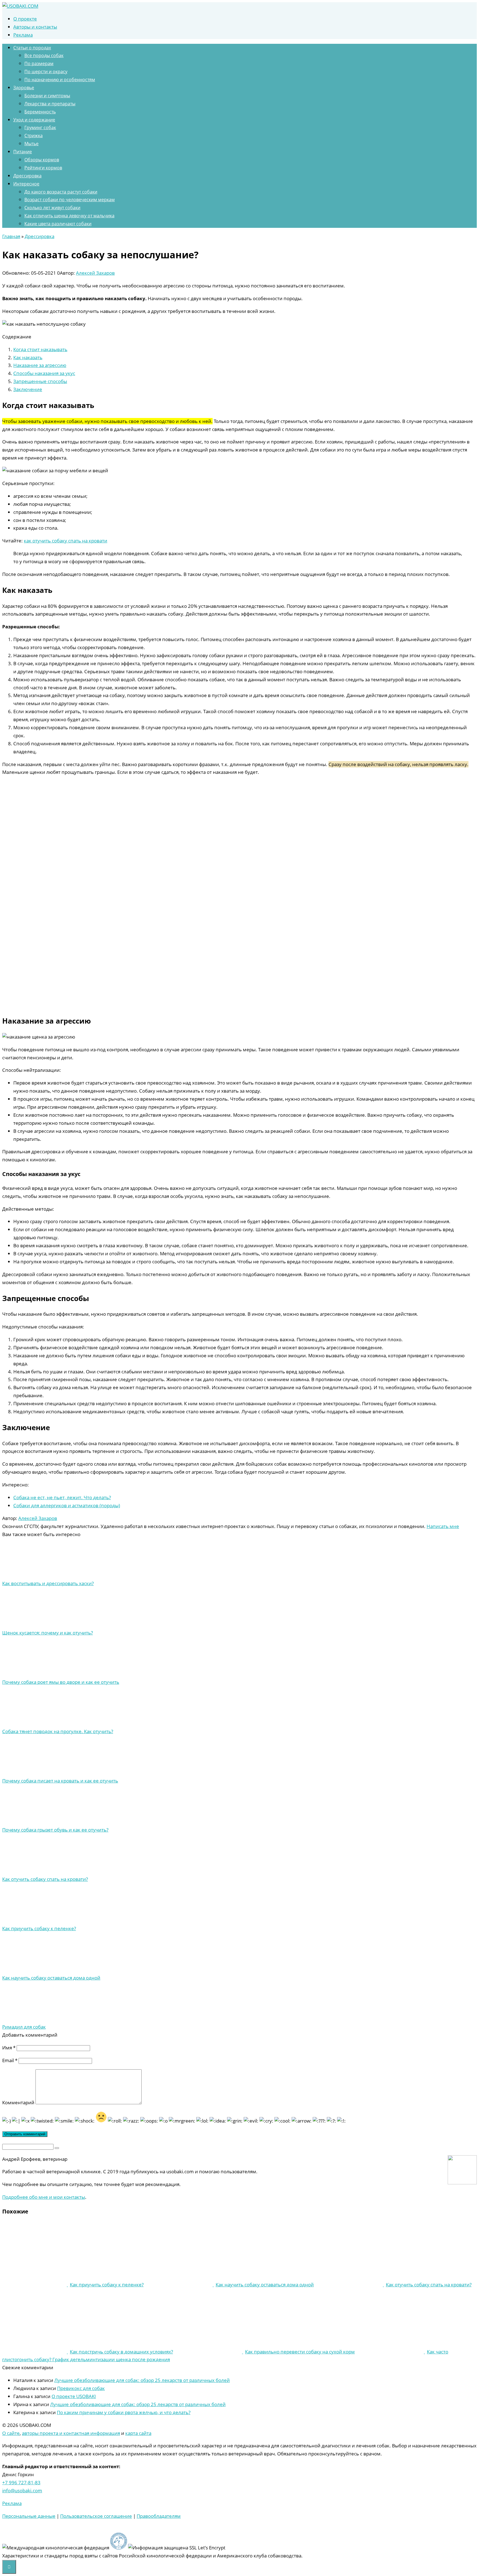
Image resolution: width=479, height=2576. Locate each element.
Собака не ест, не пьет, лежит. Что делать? (62, 1497)
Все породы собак (44, 55)
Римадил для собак (24, 2027)
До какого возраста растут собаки (61, 192)
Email (10, 2060)
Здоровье (24, 88)
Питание (23, 152)
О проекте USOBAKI (74, 2396)
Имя (9, 2048)
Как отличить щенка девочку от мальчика (69, 216)
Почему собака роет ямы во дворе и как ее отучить (61, 1682)
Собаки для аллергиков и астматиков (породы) (67, 1505)
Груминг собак (40, 127)
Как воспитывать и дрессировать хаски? (48, 1583)
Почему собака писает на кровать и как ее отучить (60, 1781)
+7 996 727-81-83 (21, 2482)
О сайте (11, 2433)
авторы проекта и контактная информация (71, 2433)
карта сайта (138, 2433)
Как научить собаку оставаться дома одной (51, 1978)
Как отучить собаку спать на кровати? (45, 1879)
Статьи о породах (32, 48)
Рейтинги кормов (43, 168)
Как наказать (28, 357)
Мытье (31, 144)
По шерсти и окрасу (46, 72)
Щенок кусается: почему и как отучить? (48, 1633)
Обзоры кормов (42, 160)
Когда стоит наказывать (40, 349)
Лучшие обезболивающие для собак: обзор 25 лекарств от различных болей (142, 2380)
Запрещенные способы (40, 381)
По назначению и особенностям (60, 80)
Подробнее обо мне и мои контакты (44, 2197)
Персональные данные (29, 2516)
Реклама (23, 35)
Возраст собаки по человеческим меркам (70, 200)
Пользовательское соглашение (96, 2516)
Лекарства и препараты (50, 104)
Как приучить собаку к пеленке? (39, 1928)
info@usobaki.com (22, 2490)
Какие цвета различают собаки (58, 224)
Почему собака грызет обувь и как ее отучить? (55, 1830)
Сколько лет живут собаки (52, 208)
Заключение (28, 389)
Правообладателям (159, 2516)
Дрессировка (27, 176)
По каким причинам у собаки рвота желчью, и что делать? (124, 2412)
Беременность (40, 112)
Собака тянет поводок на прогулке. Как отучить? (58, 1731)
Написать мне (443, 1526)
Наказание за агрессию (40, 365)
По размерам (39, 63)
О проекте (25, 19)
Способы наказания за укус (44, 373)
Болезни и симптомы (47, 96)
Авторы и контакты (35, 27)
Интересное (26, 184)
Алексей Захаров (95, 273)
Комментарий (18, 2102)
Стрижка (34, 136)
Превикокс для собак (81, 2388)
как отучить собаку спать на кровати (66, 541)
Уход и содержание (34, 120)
